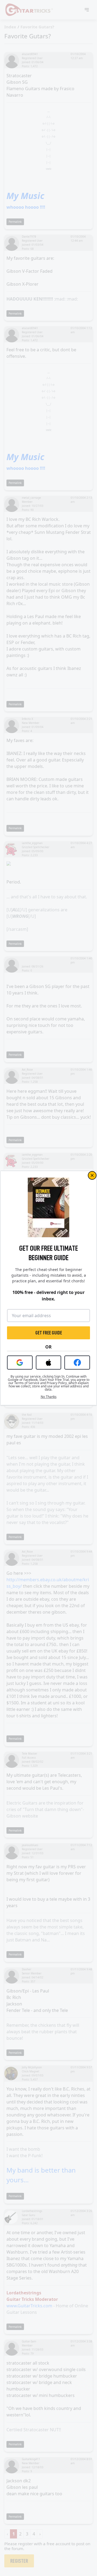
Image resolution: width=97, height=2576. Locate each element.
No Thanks (49, 1397)
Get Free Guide (49, 1333)
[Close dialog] (92, 1175)
